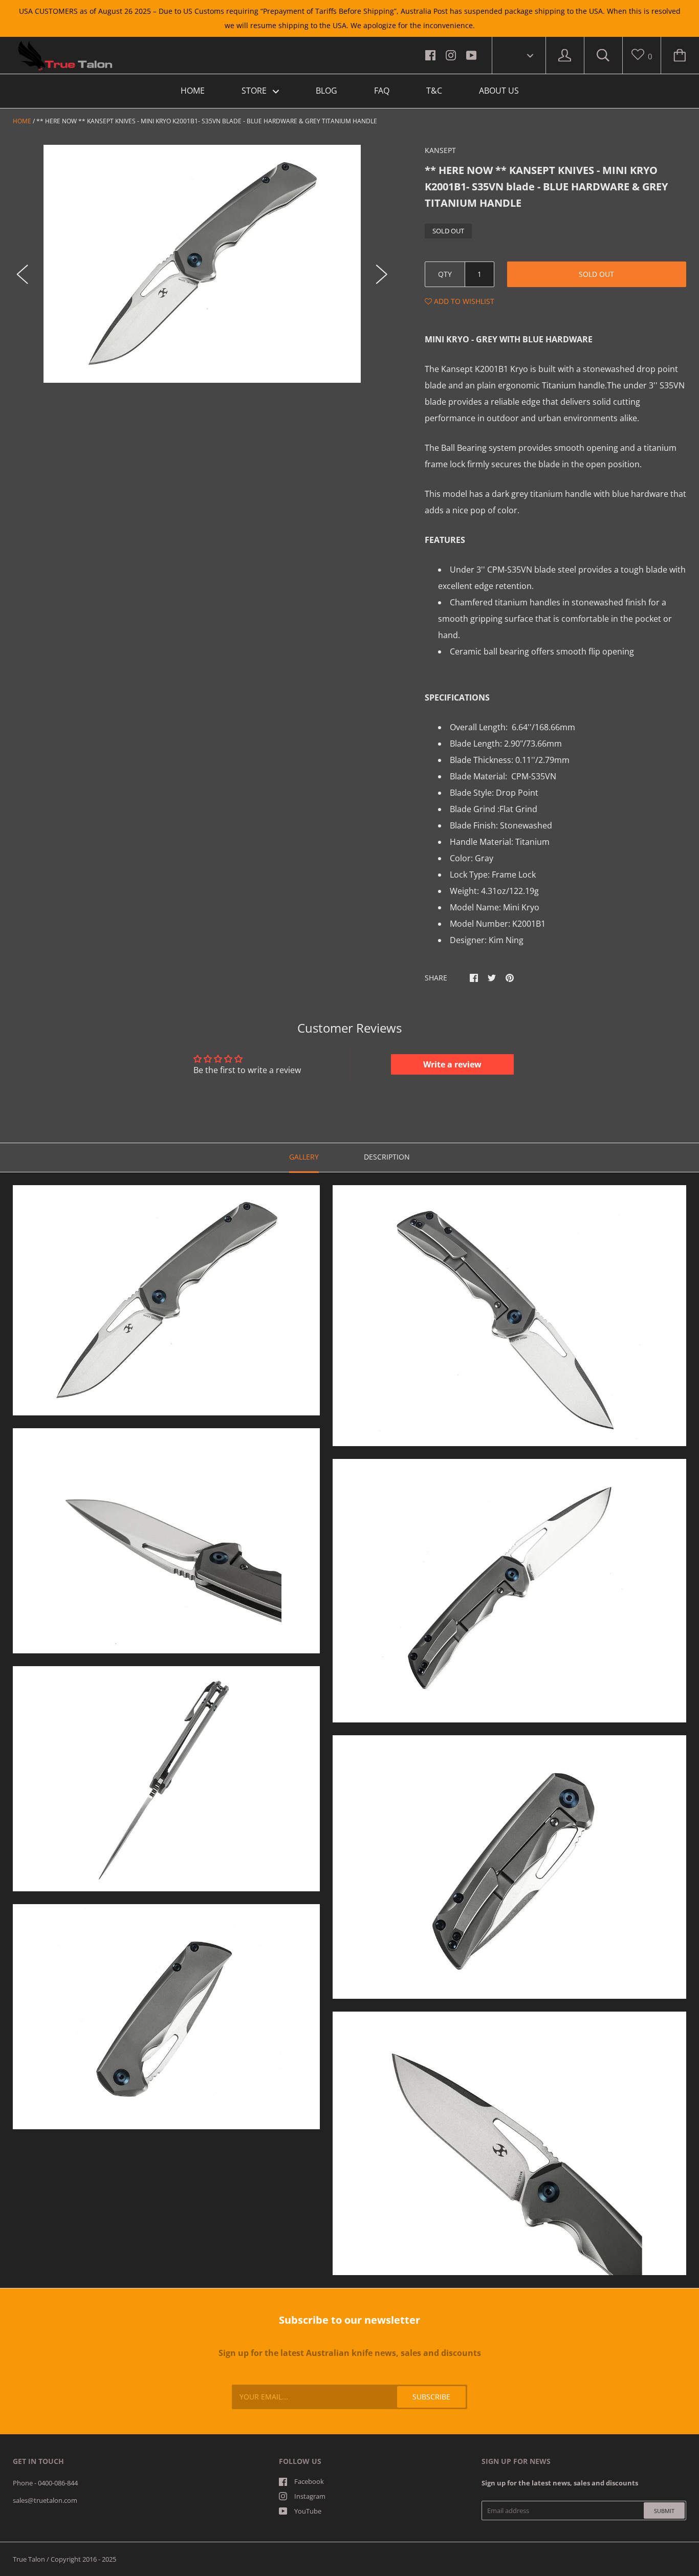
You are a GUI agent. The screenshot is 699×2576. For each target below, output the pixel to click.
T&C (434, 91)
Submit (664, 2511)
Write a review (452, 1064)
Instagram (310, 2496)
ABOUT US (499, 91)
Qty (445, 274)
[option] (202, 264)
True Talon (29, 2559)
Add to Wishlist (463, 301)
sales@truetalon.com (45, 2500)
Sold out (596, 274)
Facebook (309, 2481)
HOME (193, 91)
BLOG (326, 91)
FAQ (382, 91)
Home (22, 121)
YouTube (308, 2511)
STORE (255, 91)
